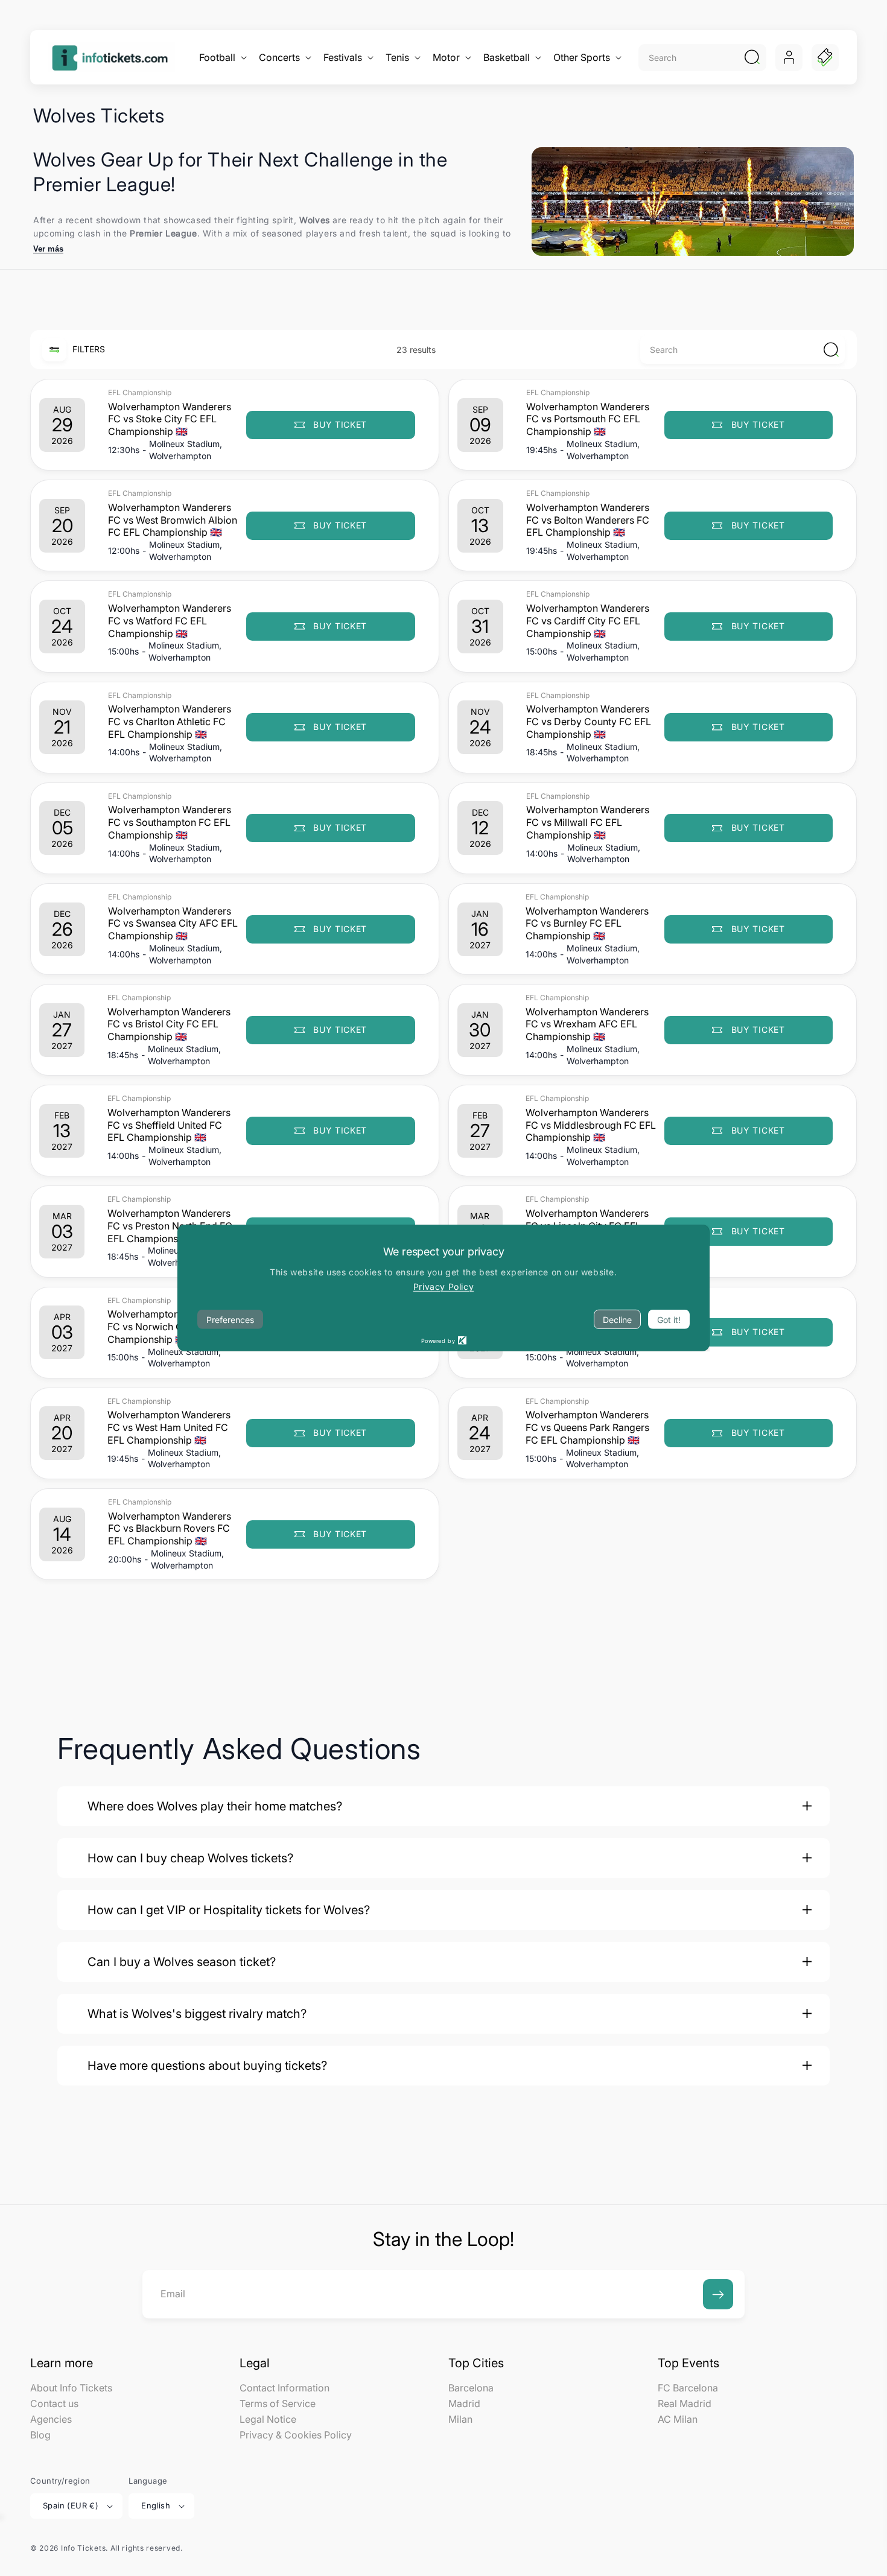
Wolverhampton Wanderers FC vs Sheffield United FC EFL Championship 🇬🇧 (169, 1125)
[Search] (752, 57)
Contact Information (285, 2388)
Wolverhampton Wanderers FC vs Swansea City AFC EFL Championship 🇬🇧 (173, 924)
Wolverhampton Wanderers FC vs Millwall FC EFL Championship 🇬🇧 (588, 822)
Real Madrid (685, 2403)
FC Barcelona (688, 2388)
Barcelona (471, 2388)
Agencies (51, 2419)
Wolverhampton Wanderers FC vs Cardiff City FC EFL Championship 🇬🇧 (588, 621)
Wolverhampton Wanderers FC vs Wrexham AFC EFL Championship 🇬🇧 (587, 1024)
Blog (40, 2435)
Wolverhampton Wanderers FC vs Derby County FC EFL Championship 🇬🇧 (589, 722)
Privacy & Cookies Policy (296, 2435)
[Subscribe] (718, 2294)
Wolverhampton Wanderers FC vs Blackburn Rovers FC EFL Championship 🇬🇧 (170, 1529)
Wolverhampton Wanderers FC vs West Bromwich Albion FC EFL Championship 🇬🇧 (173, 520)
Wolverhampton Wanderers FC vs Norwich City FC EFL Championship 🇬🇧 (169, 1327)
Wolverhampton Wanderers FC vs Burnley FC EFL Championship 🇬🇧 (587, 924)
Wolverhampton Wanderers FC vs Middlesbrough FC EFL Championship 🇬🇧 (591, 1125)
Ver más (48, 249)
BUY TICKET (337, 1534)
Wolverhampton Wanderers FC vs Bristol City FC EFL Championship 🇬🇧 (169, 1024)
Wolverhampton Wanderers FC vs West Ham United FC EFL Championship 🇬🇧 (169, 1427)
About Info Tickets (71, 2388)
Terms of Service (278, 2403)
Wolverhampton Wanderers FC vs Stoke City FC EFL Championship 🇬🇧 (170, 419)
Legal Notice (268, 2419)
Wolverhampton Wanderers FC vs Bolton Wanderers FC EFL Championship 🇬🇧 (588, 520)
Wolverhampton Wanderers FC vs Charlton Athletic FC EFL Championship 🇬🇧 (170, 722)
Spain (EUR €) (71, 2505)
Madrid (464, 2403)
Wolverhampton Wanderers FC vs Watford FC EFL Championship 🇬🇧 (170, 621)
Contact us (54, 2403)
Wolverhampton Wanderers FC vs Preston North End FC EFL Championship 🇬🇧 (170, 1226)
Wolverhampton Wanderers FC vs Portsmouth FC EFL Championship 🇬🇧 (588, 419)
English (156, 2505)
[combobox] (689, 58)
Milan (460, 2419)
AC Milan (678, 2419)
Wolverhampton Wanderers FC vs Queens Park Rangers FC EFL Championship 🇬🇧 (587, 1427)
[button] (222, 58)
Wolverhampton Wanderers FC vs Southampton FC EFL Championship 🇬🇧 (170, 822)
